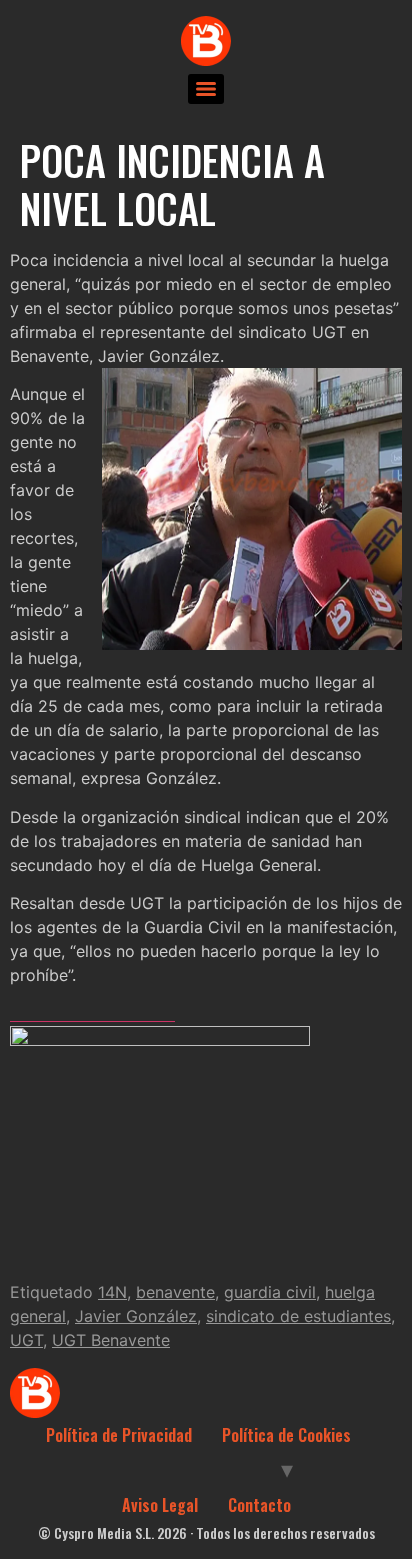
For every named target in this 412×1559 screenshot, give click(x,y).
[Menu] (206, 89)
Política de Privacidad (119, 1435)
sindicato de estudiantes (298, 1316)
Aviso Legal (160, 1505)
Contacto (259, 1505)
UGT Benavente (111, 1340)
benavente (175, 1292)
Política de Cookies (286, 1435)
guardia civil (270, 1292)
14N (112, 1292)
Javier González (136, 1316)
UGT (26, 1340)
